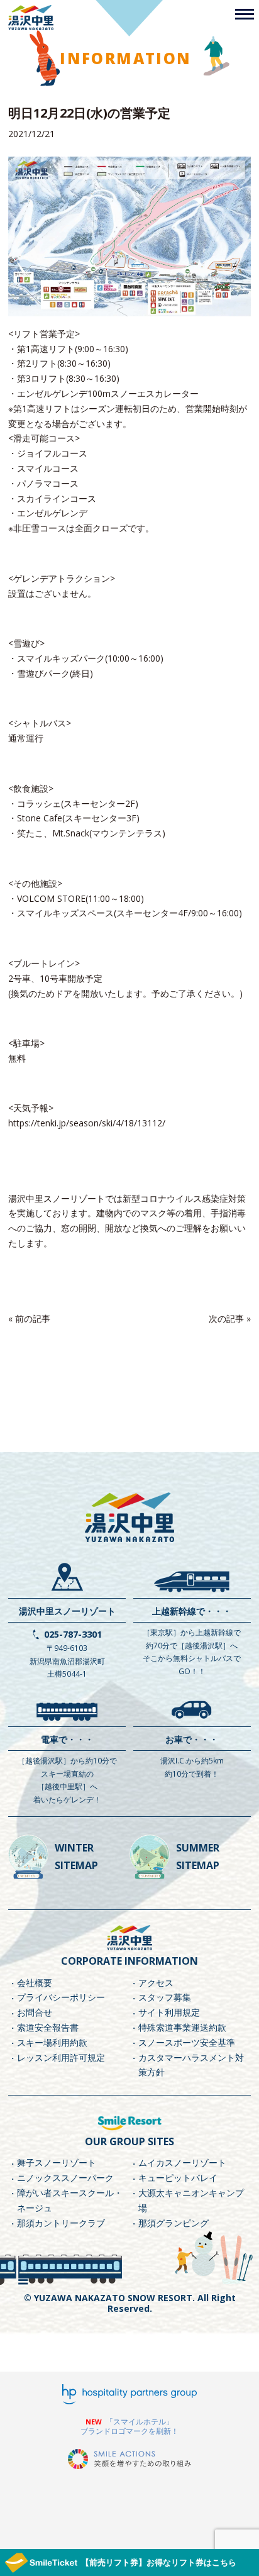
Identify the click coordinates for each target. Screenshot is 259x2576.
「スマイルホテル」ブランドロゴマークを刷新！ (129, 2427)
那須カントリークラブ (61, 2223)
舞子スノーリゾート (57, 2162)
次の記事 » (230, 1319)
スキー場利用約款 (52, 2042)
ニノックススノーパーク (65, 2178)
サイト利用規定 (169, 2012)
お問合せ (35, 2012)
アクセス (156, 1983)
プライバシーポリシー (61, 1997)
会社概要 (35, 1983)
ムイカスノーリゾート (182, 2162)
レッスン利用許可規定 (61, 2057)
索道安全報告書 (48, 2027)
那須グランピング (174, 2223)
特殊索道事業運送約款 (182, 2027)
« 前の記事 (29, 1319)
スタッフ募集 (165, 1997)
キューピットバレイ (178, 2178)
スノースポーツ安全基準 (187, 2042)
